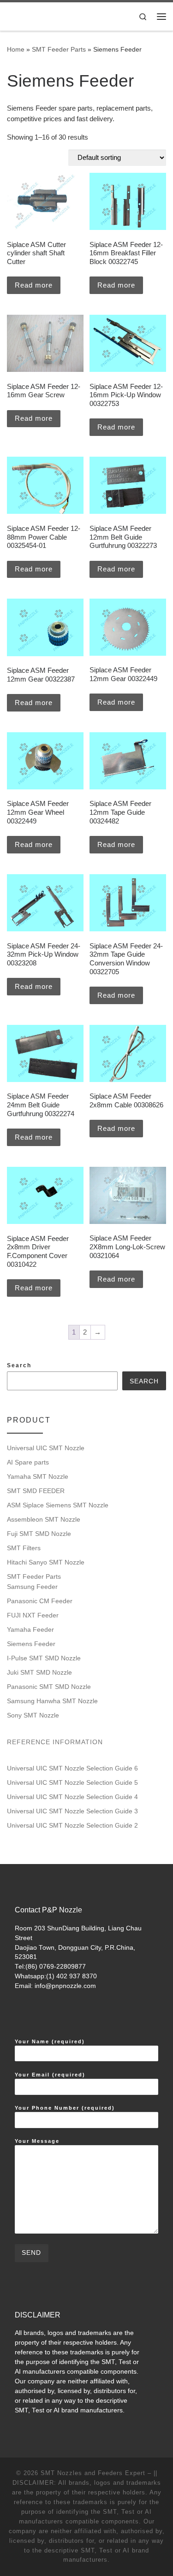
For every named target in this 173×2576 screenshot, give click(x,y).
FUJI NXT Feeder (33, 1615)
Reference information (55, 1742)
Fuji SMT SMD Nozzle (39, 1534)
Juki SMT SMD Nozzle (39, 1672)
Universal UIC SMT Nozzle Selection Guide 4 (72, 1797)
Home (16, 49)
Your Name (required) (50, 2041)
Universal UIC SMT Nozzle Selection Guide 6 (72, 1768)
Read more (34, 285)
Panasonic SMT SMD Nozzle (49, 1687)
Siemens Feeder (31, 1644)
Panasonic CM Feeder (40, 1601)
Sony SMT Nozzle (33, 1715)
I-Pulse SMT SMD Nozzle (44, 1658)
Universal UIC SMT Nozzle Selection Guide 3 (72, 1811)
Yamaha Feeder (30, 1629)
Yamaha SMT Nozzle (38, 1476)
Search (19, 1365)
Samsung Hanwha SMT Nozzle (52, 1701)
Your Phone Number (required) (65, 2108)
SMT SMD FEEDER (36, 1491)
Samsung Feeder (32, 1587)
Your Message (37, 2141)
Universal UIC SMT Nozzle (46, 1448)
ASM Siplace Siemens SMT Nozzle (58, 1505)
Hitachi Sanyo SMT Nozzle (46, 1562)
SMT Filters (24, 1548)
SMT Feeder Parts (59, 49)
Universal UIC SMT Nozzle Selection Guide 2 (72, 1825)
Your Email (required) (50, 2075)
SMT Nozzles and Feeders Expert (93, 2473)
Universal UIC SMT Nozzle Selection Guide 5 (72, 1782)
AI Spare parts (28, 1462)
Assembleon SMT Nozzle (44, 1519)
